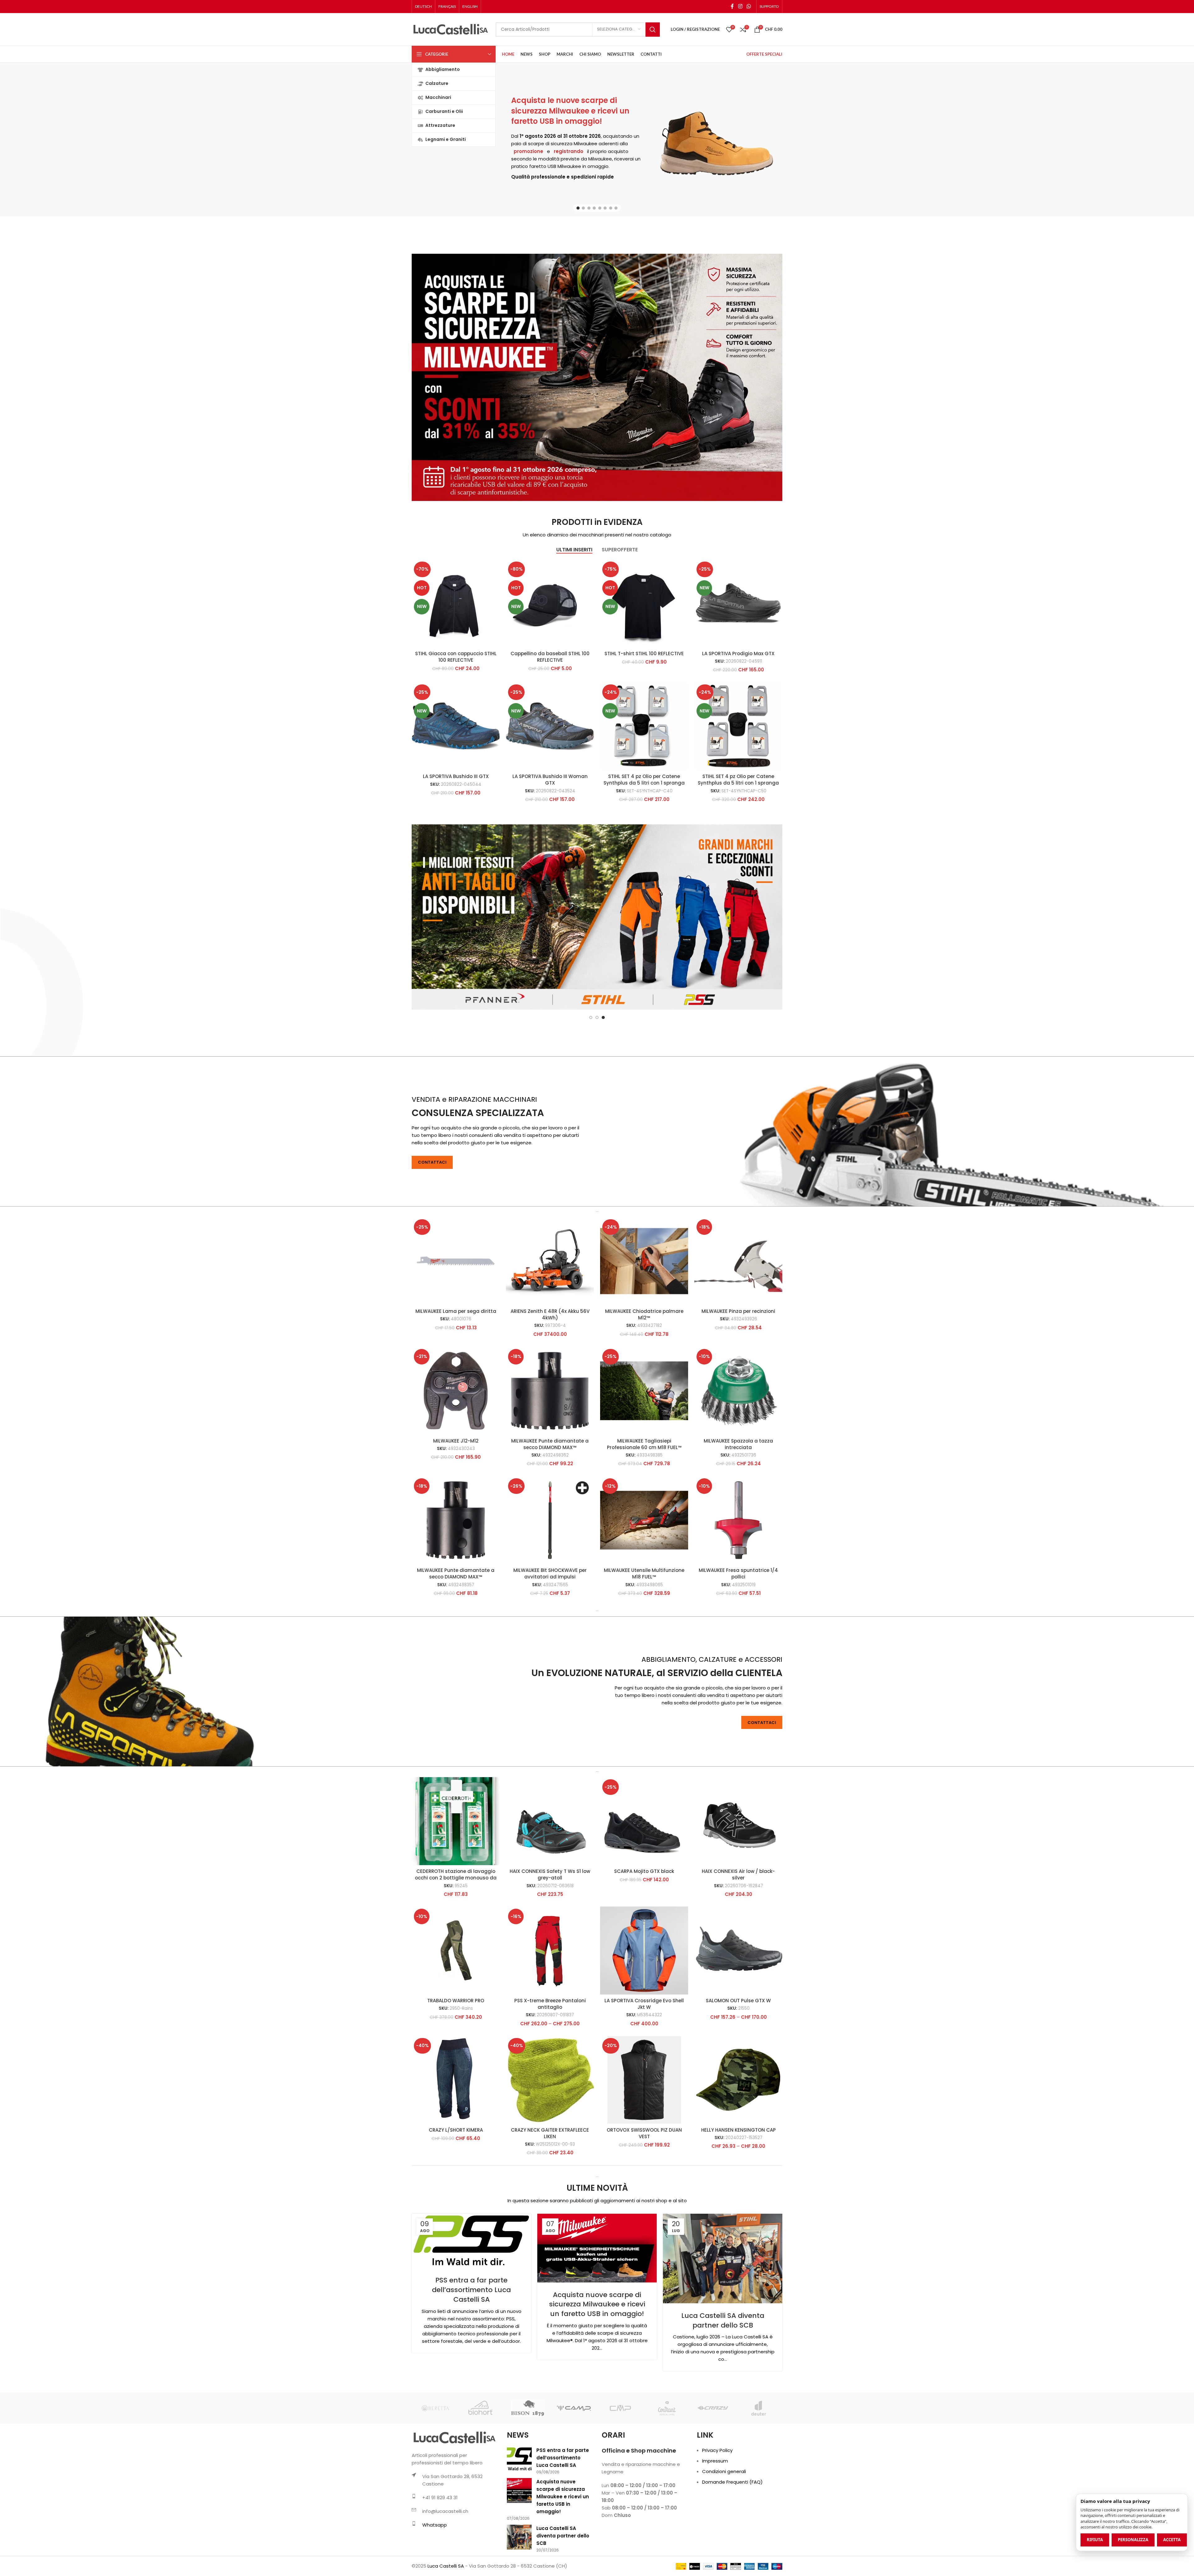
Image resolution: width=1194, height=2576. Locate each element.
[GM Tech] (620, 2470)
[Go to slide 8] (616, 208)
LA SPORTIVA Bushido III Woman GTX (550, 780)
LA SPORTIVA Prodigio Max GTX (738, 653)
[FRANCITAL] (574, 2470)
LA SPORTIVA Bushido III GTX (456, 776)
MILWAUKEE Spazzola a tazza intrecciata (738, 1506)
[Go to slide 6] (605, 208)
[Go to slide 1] (578, 208)
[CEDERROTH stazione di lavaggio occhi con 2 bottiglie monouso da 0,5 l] (456, 1883)
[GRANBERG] (666, 2470)
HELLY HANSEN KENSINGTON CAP (738, 2192)
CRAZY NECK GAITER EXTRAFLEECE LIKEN (550, 2195)
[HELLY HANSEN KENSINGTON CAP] (738, 2142)
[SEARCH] (653, 30)
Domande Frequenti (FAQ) (732, 2544)
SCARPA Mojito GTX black (644, 1933)
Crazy (534, 115)
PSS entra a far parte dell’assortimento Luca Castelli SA (471, 2352)
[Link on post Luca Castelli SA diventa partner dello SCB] (723, 2320)
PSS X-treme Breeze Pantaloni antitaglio (550, 2066)
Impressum (715, 2523)
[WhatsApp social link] (749, 6)
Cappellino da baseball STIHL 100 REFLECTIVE (550, 657)
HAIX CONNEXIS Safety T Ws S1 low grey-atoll (550, 1936)
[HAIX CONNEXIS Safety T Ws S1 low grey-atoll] (550, 1883)
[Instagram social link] (740, 6)
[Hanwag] (759, 2470)
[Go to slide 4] (594, 208)
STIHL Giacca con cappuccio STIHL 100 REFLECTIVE (456, 657)
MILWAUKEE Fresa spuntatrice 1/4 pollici (738, 1635)
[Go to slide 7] (611, 208)
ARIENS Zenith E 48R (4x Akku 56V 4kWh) (550, 1376)
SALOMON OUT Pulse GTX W (738, 2062)
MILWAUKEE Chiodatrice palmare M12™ (644, 1376)
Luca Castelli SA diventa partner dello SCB (723, 2382)
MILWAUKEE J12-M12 (456, 1503)
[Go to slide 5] (600, 208)
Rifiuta (1095, 2540)
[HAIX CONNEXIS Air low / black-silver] (738, 1883)
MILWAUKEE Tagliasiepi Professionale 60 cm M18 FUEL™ (644, 1506)
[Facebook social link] (732, 6)
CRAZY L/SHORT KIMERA (456, 2192)
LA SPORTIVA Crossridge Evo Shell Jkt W (644, 2066)
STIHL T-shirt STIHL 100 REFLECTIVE (644, 653)
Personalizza (1133, 2540)
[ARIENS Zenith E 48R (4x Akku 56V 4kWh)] (550, 1323)
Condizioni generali (724, 2533)
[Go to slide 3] (589, 208)
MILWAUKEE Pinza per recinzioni (738, 1373)
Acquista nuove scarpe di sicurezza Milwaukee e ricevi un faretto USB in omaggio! (597, 2366)
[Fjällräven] (435, 2470)
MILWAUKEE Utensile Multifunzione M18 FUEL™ (644, 1635)
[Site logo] (451, 29)
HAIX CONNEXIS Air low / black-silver (738, 1936)
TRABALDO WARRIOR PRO (456, 2062)
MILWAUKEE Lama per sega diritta (456, 1373)
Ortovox (605, 115)
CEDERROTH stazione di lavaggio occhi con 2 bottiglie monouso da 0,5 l (456, 1940)
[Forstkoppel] (481, 2470)
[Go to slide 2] (583, 208)
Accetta (1172, 2540)
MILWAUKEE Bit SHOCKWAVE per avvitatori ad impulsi (550, 1635)
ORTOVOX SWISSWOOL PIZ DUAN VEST (644, 2195)
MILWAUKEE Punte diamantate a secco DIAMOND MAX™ (550, 1506)
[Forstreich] (528, 2470)
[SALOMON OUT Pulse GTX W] (738, 2012)
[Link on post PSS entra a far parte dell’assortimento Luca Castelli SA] (471, 2303)
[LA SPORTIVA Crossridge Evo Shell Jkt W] (644, 2012)
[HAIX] (713, 2470)
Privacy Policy (717, 2512)
